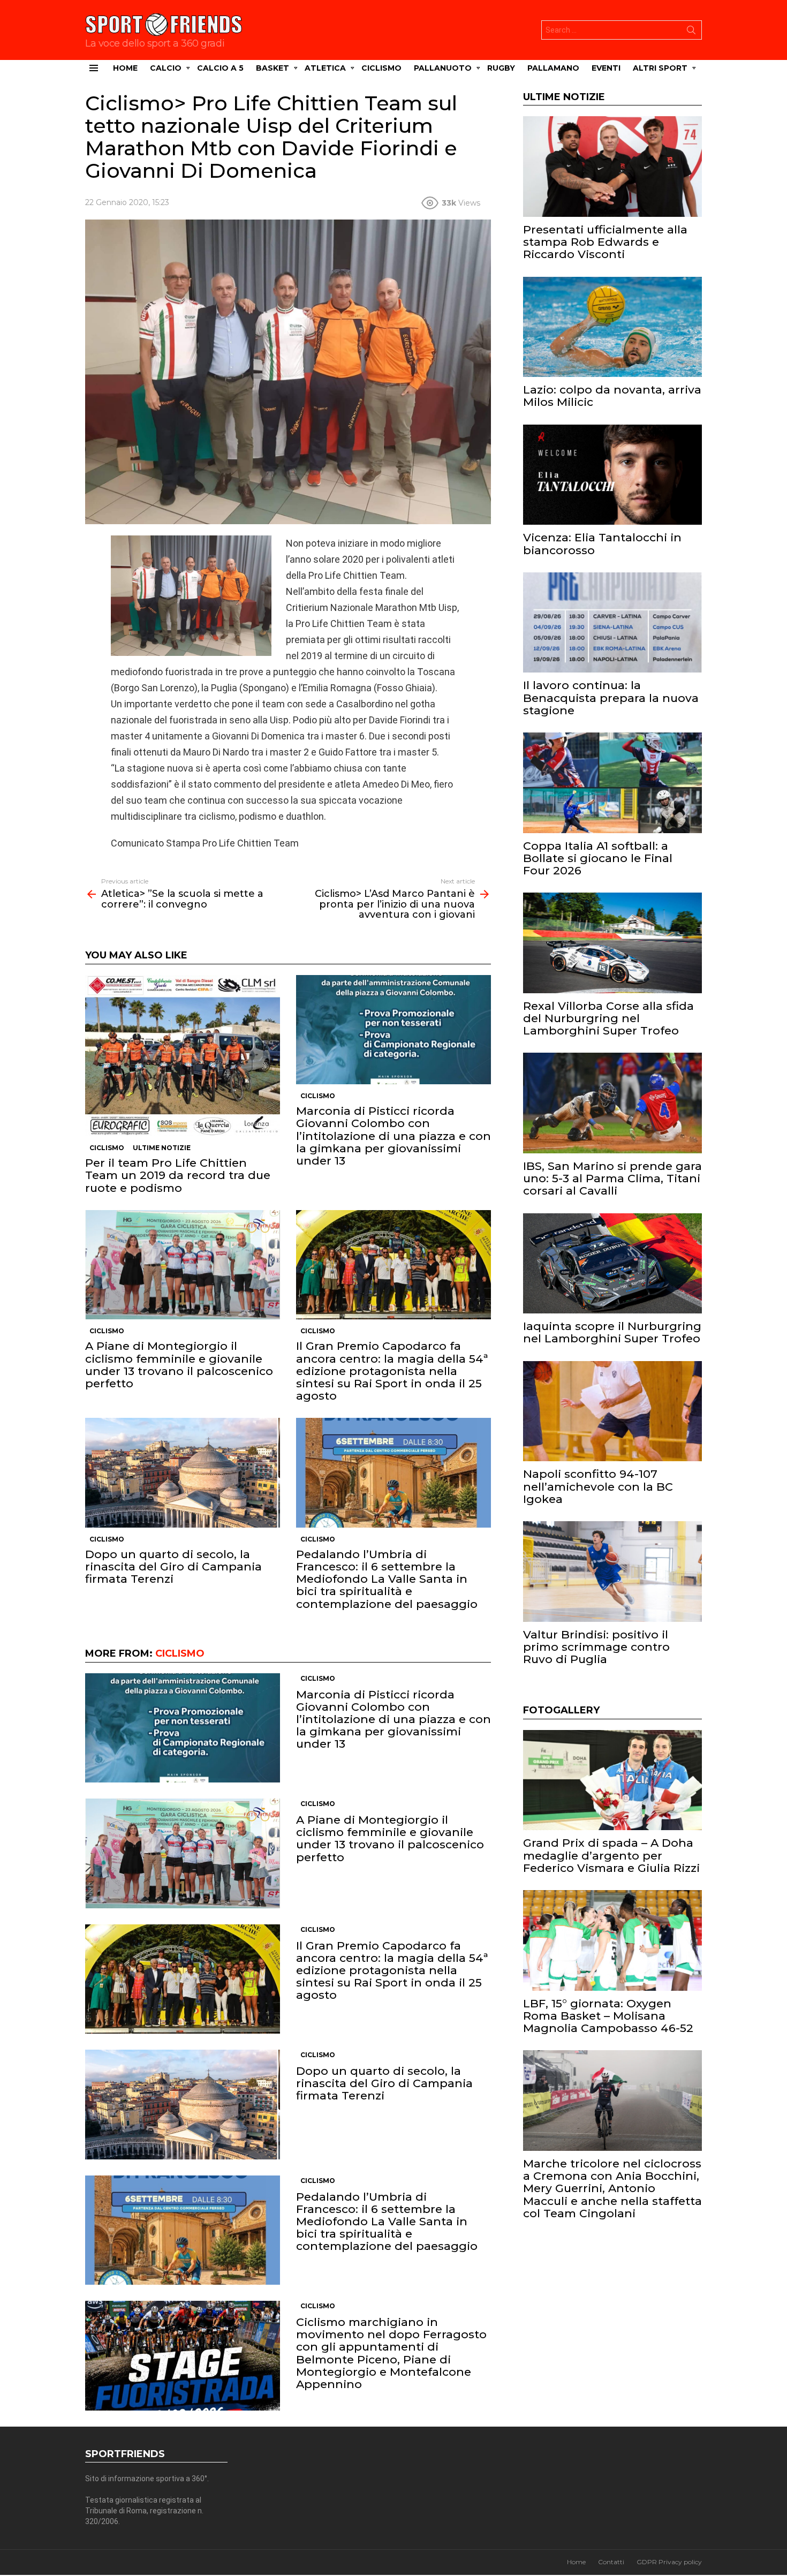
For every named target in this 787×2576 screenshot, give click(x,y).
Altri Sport (660, 68)
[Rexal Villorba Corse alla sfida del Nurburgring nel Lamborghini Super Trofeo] (612, 943)
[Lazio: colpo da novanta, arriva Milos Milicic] (612, 327)
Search (691, 32)
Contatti (611, 2562)
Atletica (325, 68)
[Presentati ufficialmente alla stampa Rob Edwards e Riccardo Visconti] (612, 167)
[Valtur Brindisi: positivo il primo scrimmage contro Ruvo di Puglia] (612, 1572)
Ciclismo (381, 68)
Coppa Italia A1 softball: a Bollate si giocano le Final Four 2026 (598, 858)
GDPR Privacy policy (669, 2562)
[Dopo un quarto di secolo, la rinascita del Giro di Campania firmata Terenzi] (183, 1473)
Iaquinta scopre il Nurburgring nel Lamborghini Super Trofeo (612, 1332)
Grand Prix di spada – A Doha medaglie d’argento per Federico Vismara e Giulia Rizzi (611, 1855)
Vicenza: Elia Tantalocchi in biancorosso (602, 543)
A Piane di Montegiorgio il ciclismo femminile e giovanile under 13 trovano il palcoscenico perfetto (179, 1365)
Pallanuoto (443, 68)
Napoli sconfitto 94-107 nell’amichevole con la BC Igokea (598, 1486)
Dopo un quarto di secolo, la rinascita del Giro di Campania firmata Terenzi (173, 1566)
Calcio (166, 68)
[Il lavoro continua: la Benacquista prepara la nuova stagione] (612, 623)
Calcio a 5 (220, 68)
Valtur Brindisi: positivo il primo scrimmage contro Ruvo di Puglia (596, 1647)
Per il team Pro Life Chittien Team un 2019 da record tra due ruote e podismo (178, 1175)
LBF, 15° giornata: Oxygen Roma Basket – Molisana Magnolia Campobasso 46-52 (608, 2016)
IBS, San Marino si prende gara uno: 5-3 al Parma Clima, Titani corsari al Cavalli (612, 1178)
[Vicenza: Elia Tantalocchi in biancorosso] (612, 475)
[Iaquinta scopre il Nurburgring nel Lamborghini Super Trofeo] (612, 1264)
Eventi (606, 68)
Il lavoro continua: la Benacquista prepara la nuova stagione (611, 697)
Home (125, 68)
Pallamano (553, 68)
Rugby (501, 68)
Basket (273, 68)
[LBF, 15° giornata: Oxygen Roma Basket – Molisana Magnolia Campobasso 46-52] (612, 1940)
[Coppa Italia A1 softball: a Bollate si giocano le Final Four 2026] (612, 783)
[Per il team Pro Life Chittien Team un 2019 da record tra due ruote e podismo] (183, 1056)
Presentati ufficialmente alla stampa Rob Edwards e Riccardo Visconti (605, 242)
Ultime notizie (162, 1148)
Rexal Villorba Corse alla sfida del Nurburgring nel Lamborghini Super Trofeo (608, 1018)
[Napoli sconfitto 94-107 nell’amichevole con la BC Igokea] (612, 1411)
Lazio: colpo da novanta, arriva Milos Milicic (612, 396)
